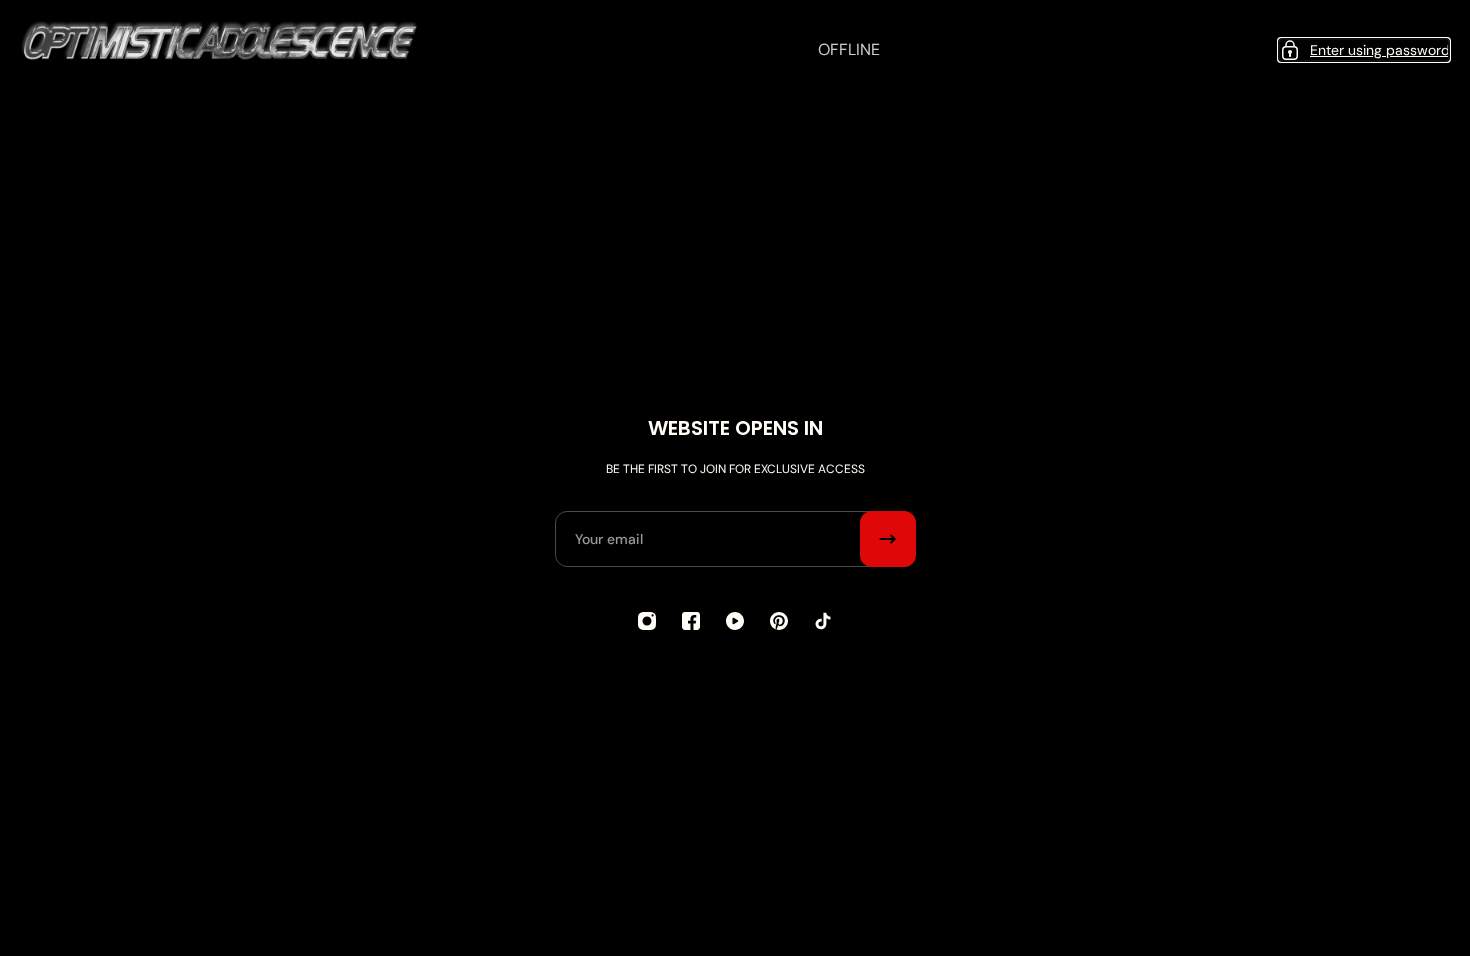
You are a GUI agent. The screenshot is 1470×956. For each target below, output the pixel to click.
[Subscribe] (888, 539)
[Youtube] (735, 621)
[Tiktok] (823, 621)
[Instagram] (647, 621)
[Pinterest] (779, 621)
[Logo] (220, 50)
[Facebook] (691, 621)
